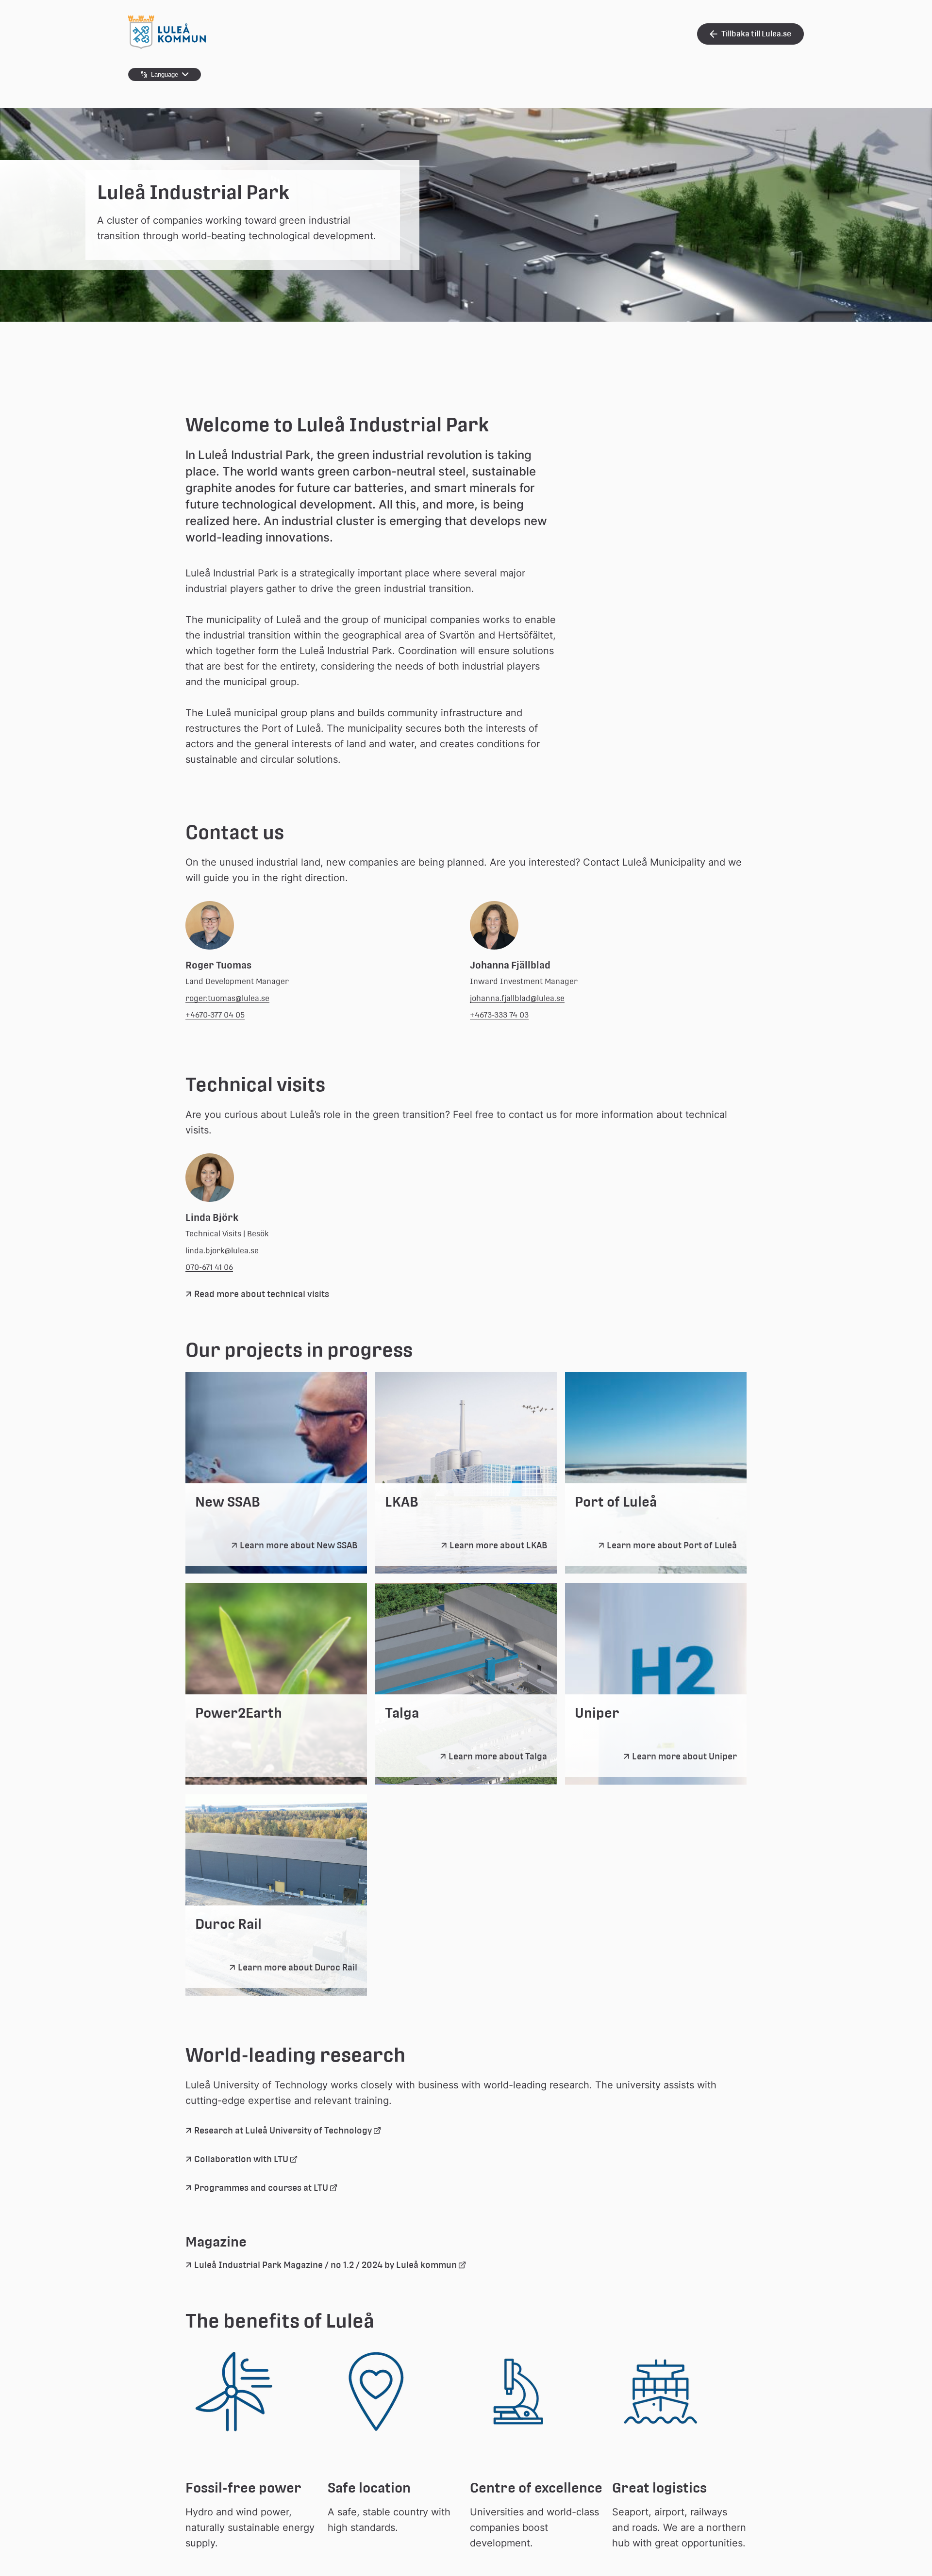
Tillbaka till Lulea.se (756, 34)
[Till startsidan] (167, 47)
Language (165, 74)
